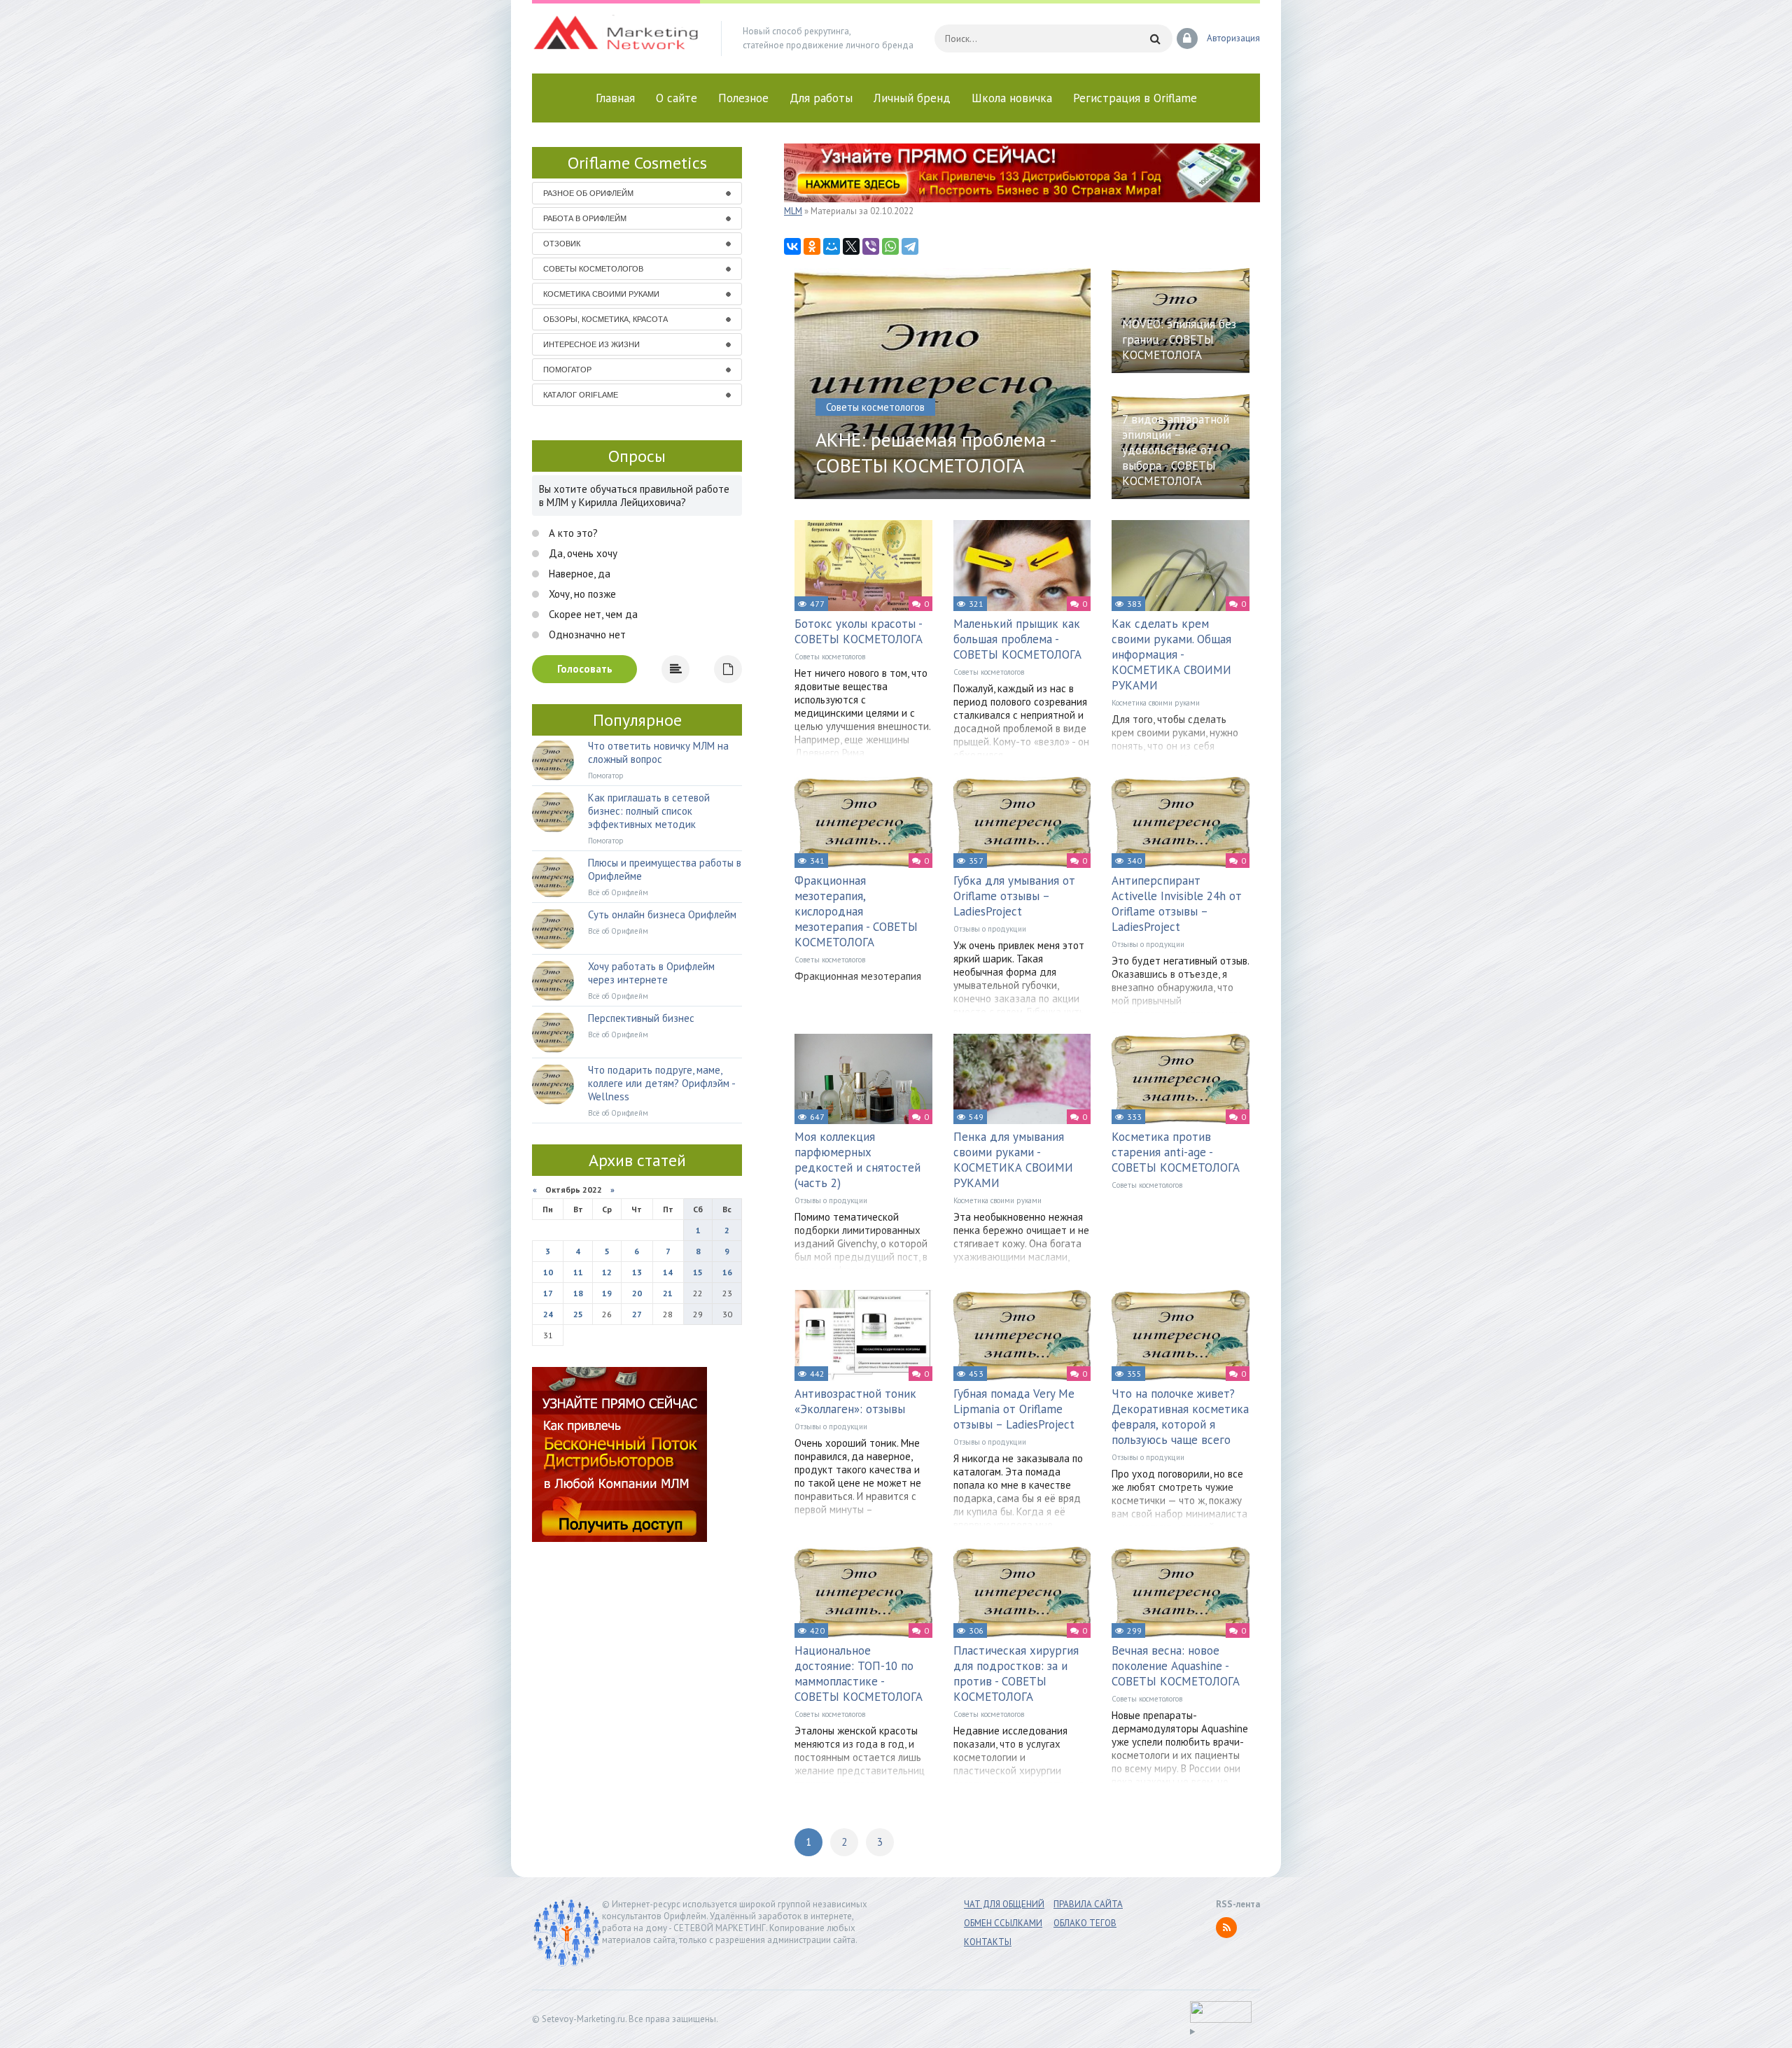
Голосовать (585, 669)
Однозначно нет (586, 634)
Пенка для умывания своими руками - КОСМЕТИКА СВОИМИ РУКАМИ (1013, 1160)
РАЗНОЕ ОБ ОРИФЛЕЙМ (588, 193)
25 (578, 1314)
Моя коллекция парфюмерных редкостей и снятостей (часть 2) (857, 1160)
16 (727, 1272)
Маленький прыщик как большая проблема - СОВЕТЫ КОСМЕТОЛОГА (1017, 639)
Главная (615, 98)
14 (668, 1272)
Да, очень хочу (582, 553)
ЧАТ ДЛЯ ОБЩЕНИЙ (1004, 1904)
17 (548, 1293)
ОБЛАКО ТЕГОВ (1085, 1923)
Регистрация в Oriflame (1135, 98)
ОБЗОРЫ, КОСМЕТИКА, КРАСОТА (605, 319)
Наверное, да (578, 574)
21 (668, 1293)
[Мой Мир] (832, 246)
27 (637, 1314)
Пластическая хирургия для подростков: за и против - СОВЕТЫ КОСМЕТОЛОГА (1016, 1674)
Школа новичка (1012, 98)
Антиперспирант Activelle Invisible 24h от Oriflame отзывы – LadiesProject (1177, 904)
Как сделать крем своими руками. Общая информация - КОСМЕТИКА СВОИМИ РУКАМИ (1171, 654)
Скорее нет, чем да (592, 614)
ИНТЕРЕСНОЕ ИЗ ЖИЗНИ (591, 344)
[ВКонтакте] (792, 246)
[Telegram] (910, 246)
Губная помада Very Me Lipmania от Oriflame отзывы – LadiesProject (1014, 1409)
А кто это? (572, 533)
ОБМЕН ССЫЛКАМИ (1003, 1923)
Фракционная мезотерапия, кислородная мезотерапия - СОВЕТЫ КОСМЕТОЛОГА (856, 911)
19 (607, 1293)
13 (637, 1272)
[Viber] (871, 246)
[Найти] (1155, 38)
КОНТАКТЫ (988, 1942)
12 (607, 1272)
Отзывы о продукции (990, 929)
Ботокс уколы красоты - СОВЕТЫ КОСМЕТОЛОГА (859, 631)
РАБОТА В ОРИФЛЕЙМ (585, 218)
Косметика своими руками (1156, 703)
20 (637, 1293)
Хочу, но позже (581, 594)
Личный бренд (912, 98)
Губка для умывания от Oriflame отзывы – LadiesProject (1014, 896)
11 (578, 1272)
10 (548, 1272)
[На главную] (616, 38)
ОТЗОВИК (562, 244)
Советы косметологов (830, 657)
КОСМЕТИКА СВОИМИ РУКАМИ (601, 294)
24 (548, 1314)
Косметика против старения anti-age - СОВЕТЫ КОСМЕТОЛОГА (1176, 1152)
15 (698, 1272)
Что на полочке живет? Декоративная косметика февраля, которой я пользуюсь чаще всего (1180, 1417)
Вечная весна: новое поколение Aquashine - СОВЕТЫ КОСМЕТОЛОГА (1176, 1666)
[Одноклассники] (812, 246)
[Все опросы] (728, 669)
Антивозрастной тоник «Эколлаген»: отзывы (855, 1401)
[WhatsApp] (890, 246)
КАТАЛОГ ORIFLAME (581, 395)
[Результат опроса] (675, 669)
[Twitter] (851, 246)
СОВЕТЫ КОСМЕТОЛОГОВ (593, 269)
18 (578, 1293)
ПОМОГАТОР (567, 370)
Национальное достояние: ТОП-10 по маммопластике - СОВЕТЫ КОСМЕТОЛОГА (859, 1674)
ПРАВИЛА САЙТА (1088, 1904)
